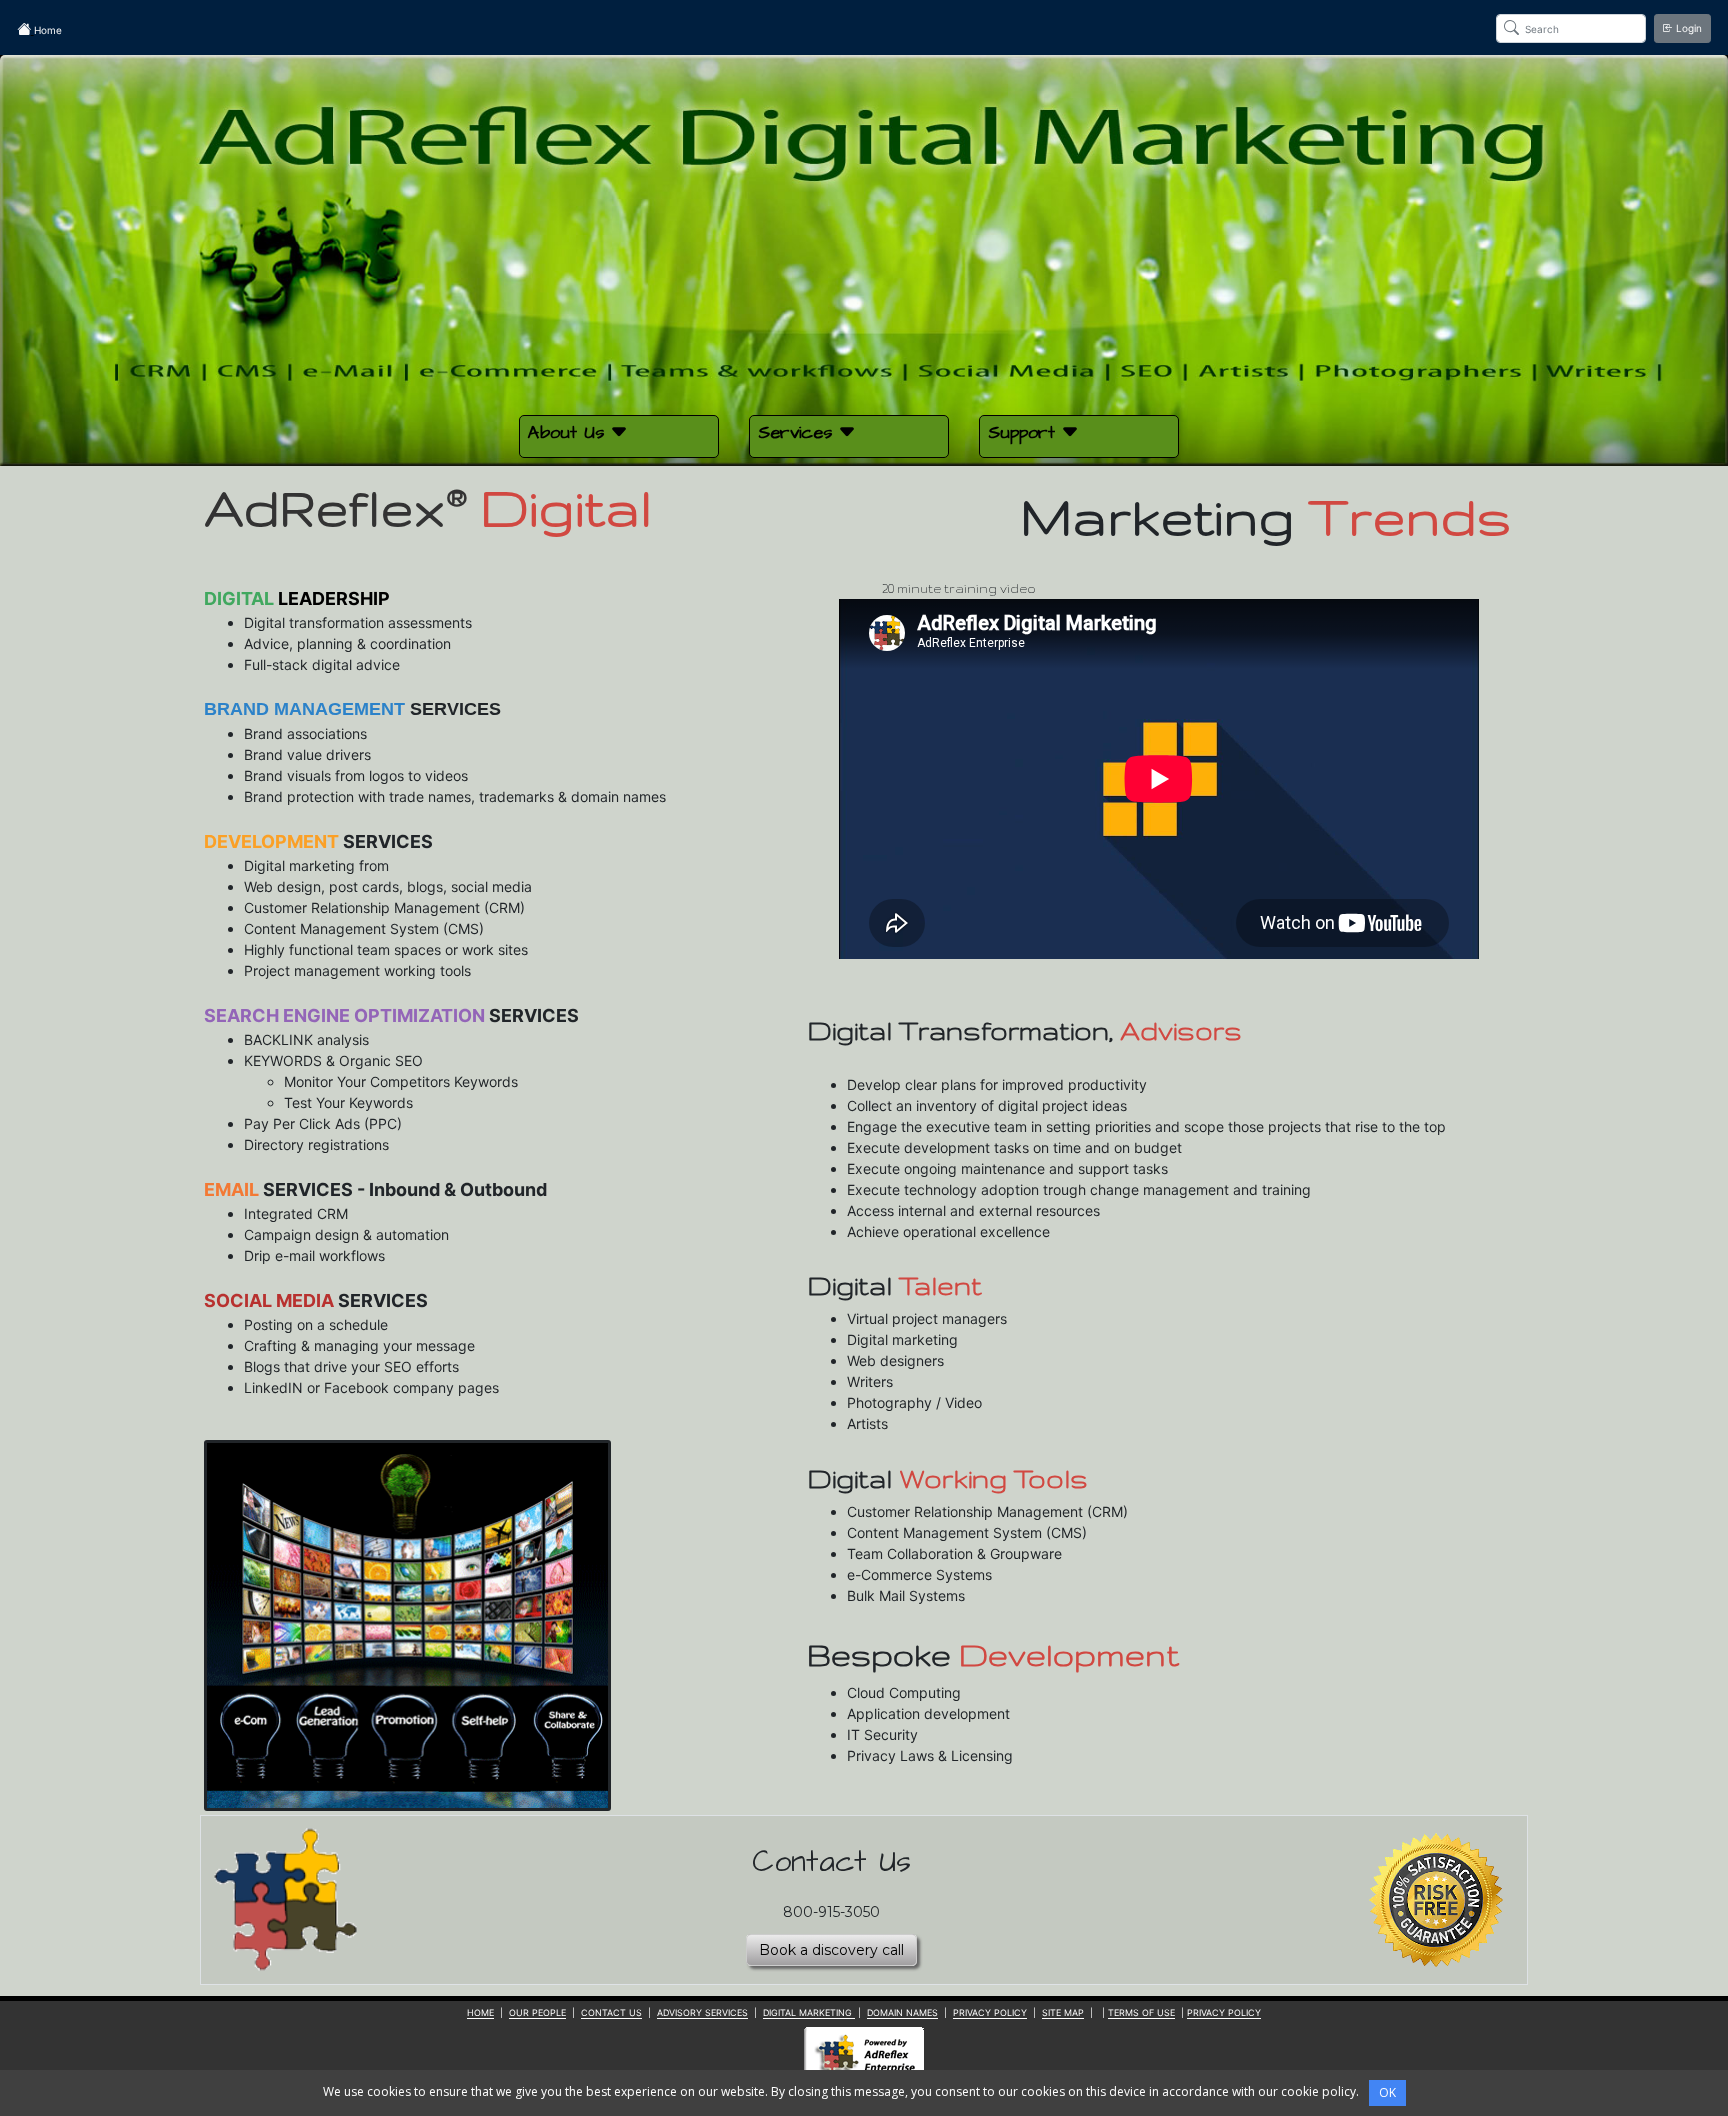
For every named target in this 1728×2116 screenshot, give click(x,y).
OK (1387, 2092)
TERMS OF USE (1141, 2012)
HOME (480, 2012)
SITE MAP (1063, 2012)
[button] (619, 436)
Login (1687, 28)
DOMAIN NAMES (902, 2012)
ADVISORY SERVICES (702, 2012)
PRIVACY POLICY (990, 2012)
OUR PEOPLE (537, 2012)
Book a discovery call (831, 1950)
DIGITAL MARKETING (809, 2012)
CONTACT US (611, 2012)
